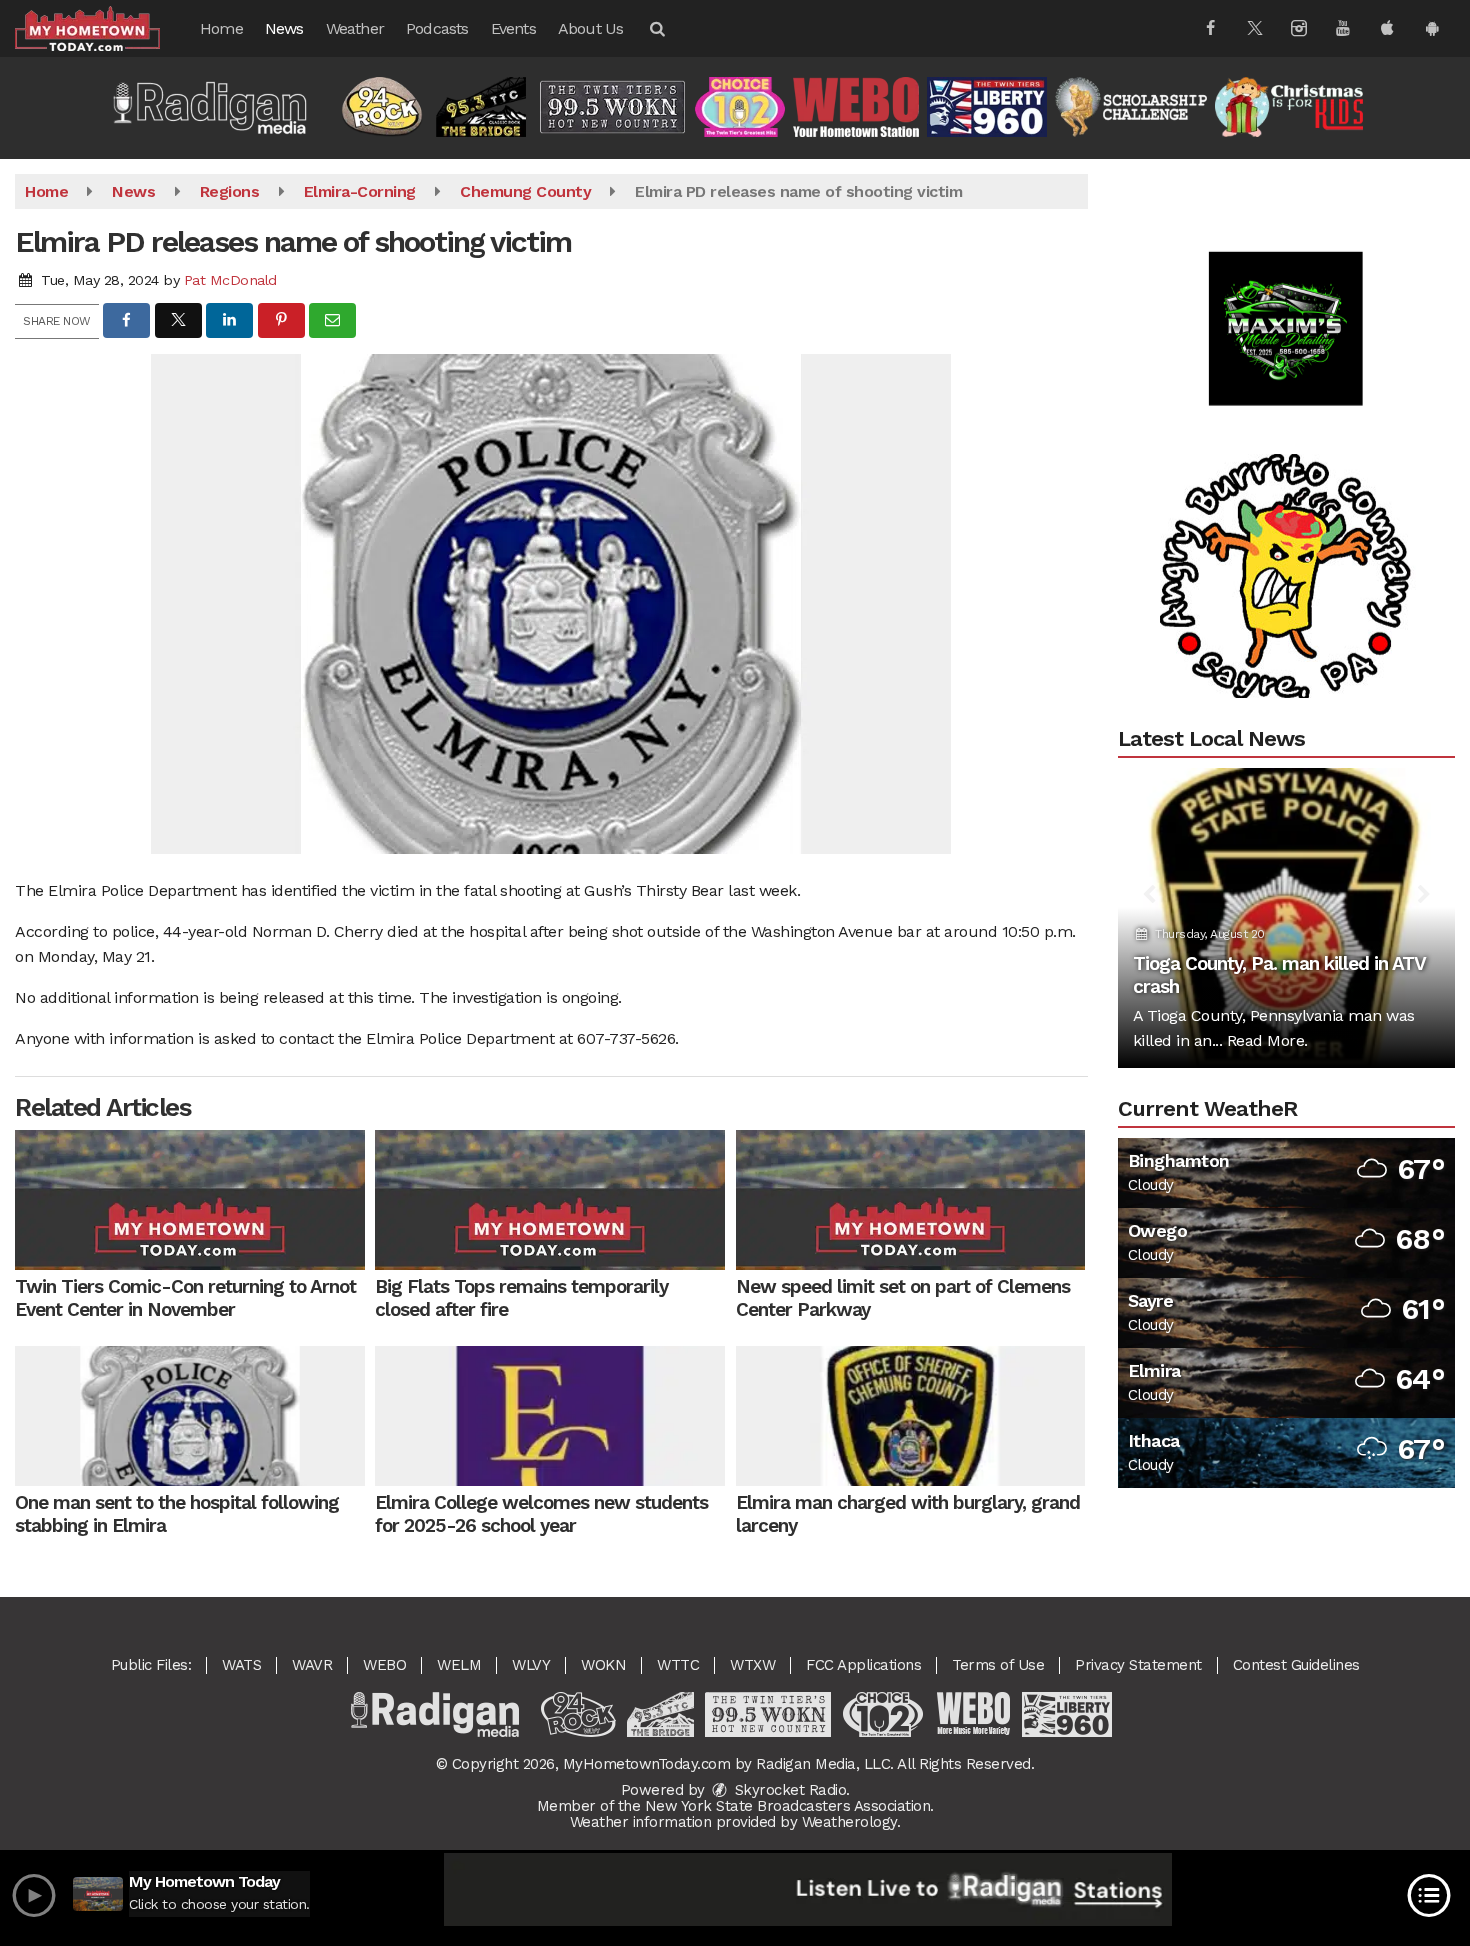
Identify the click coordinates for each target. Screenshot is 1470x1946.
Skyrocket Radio (788, 1790)
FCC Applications (863, 1665)
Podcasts (437, 28)
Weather (355, 28)
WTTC (678, 1665)
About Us (591, 28)
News (284, 28)
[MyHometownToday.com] (102, 27)
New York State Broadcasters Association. (789, 1806)
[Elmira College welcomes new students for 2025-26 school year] (550, 1416)
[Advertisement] (1286, 280)
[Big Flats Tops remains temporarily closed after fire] (550, 1200)
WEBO (384, 1665)
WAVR (312, 1665)
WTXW (752, 1665)
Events (513, 28)
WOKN (603, 1665)
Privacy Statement (1138, 1665)
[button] (656, 28)
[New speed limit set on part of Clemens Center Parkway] (911, 1200)
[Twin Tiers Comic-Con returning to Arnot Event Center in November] (190, 1200)
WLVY (531, 1665)
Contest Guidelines (1296, 1665)
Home (221, 28)
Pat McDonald (230, 280)
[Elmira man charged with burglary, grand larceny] (911, 1416)
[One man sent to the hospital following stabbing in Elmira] (190, 1416)
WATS (241, 1665)
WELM (459, 1665)
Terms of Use (998, 1665)
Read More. (1267, 1040)
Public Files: (151, 1665)
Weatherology (849, 1822)
